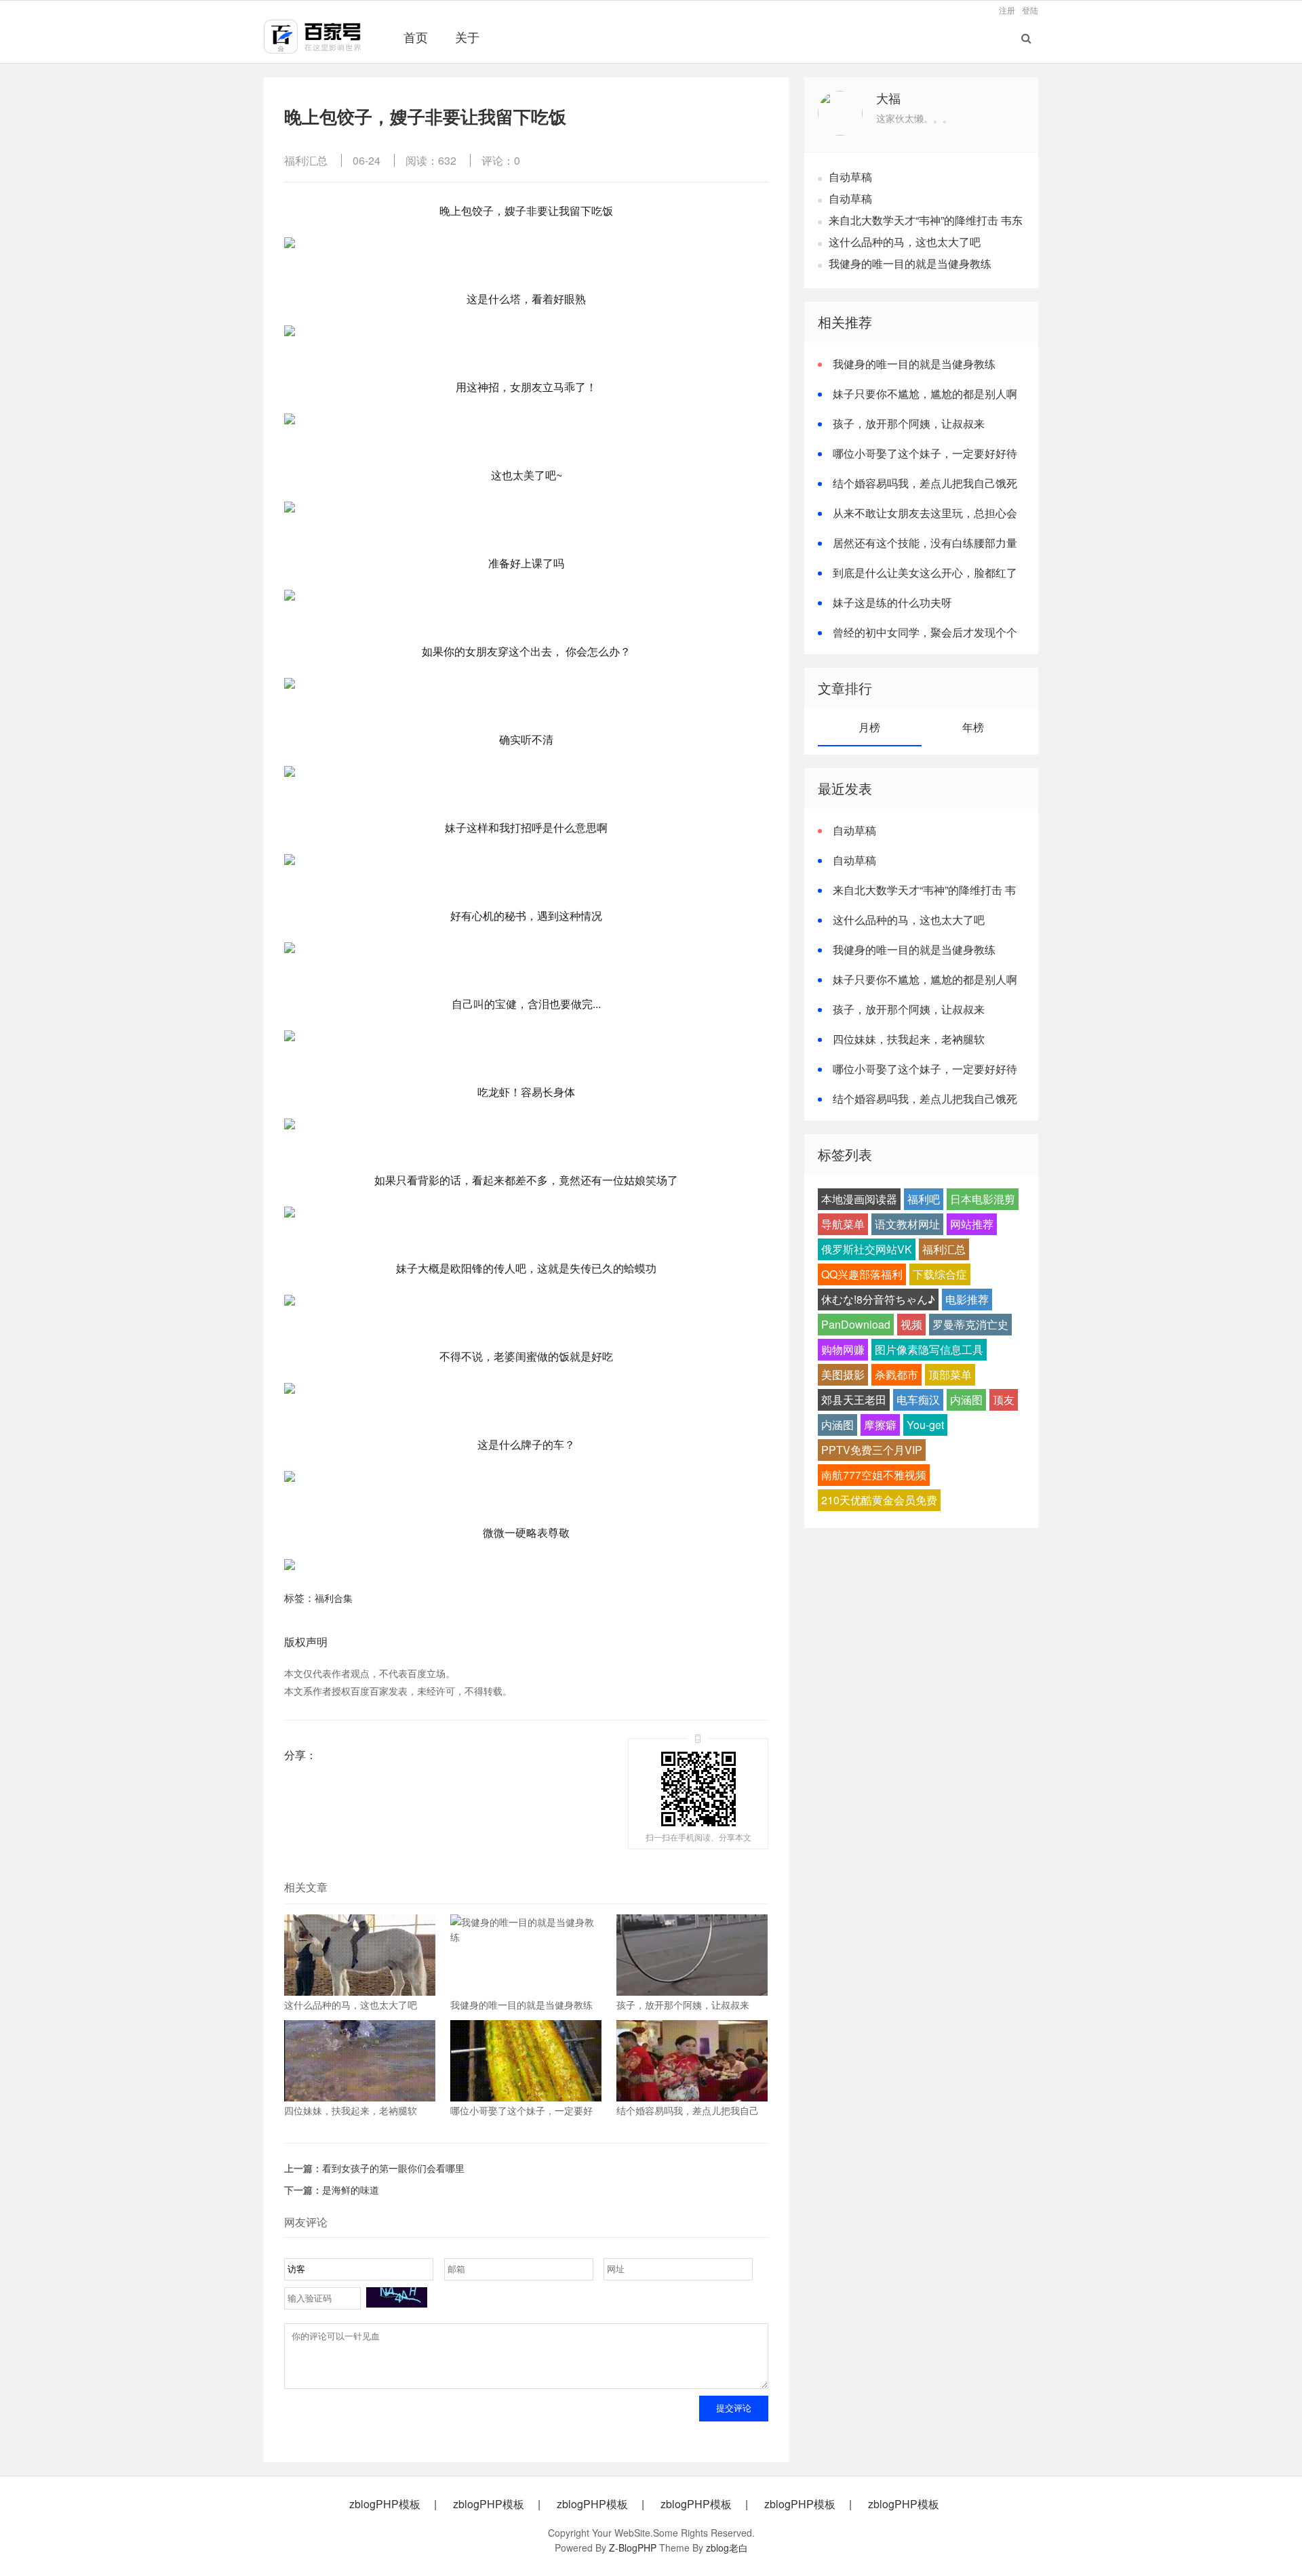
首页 (416, 37)
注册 (1007, 10)
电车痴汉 (918, 1400)
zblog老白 (727, 2548)
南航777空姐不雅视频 (874, 1475)
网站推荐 (972, 1224)
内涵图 (966, 1400)
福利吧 (924, 1199)
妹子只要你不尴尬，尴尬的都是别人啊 (925, 394)
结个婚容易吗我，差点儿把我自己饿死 (925, 483)
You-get (925, 1425)
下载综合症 (940, 1274)
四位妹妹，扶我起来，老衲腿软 (909, 1039)
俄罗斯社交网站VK (867, 1249)
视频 (911, 1324)
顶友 (1004, 1400)
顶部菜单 (950, 1374)
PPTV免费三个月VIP (872, 1450)
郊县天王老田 (854, 1400)
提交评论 (734, 2408)
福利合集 (334, 1598)
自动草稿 (850, 177)
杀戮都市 (896, 1374)
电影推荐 (967, 1299)
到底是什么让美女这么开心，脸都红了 (925, 572)
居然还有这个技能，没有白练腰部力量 (925, 543)
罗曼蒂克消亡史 (970, 1324)
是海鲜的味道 (351, 2190)
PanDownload (856, 1324)
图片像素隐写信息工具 (929, 1349)
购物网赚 (843, 1349)
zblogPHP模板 (385, 2504)
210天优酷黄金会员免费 (879, 1500)
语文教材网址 (907, 1224)
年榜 (973, 727)
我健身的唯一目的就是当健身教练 (910, 263)
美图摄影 (843, 1374)
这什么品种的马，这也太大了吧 (905, 242)
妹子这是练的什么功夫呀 (892, 602)
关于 (467, 37)
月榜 (869, 727)
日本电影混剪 (983, 1199)
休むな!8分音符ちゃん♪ (878, 1299)
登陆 (1030, 10)
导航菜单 (843, 1224)
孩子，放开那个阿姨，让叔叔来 (909, 423)
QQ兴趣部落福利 (862, 1274)
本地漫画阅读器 (859, 1199)
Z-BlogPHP (633, 2548)
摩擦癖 (880, 1425)
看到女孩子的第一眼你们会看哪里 (393, 2168)
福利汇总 (306, 160)
